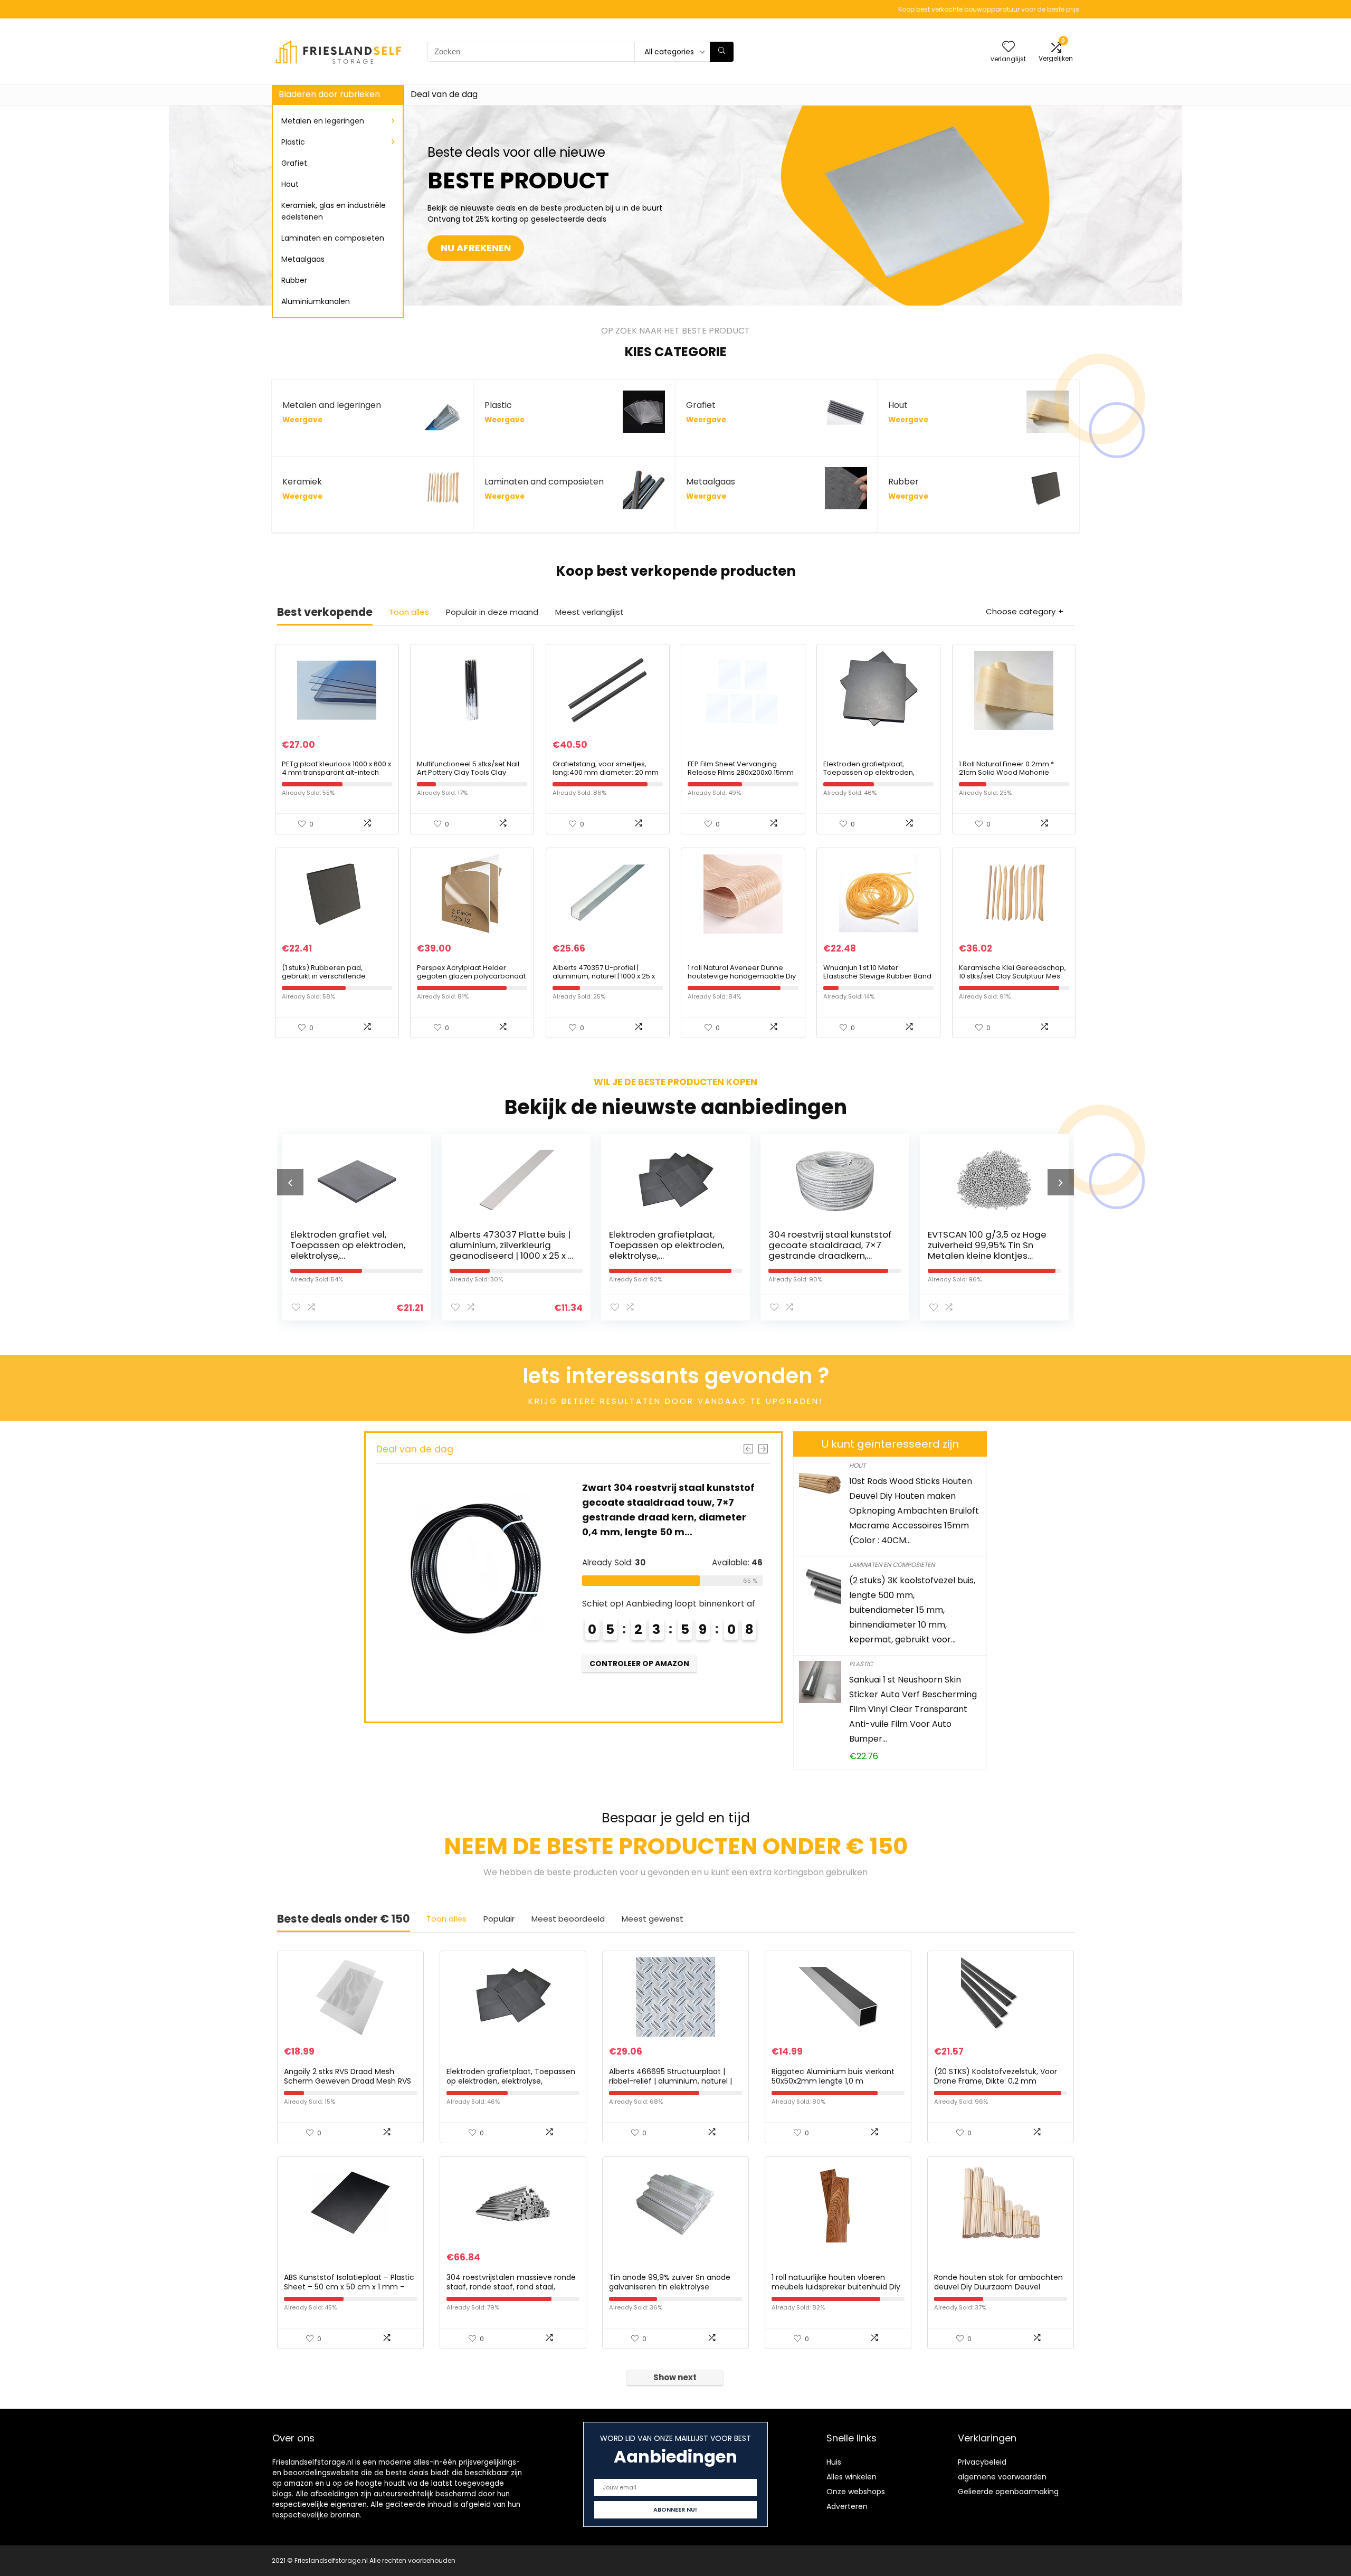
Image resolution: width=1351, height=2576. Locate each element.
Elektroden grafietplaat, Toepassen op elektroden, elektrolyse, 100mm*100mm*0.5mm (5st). (511, 2081)
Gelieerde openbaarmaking (1008, 2492)
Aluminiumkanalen (316, 301)
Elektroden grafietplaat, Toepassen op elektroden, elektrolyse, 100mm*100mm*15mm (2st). (870, 777)
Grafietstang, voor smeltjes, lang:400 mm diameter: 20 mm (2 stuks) (606, 772)
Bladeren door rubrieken (329, 94)
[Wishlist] (1009, 47)
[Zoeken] (722, 52)
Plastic (293, 142)
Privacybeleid (982, 2462)
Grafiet (294, 163)
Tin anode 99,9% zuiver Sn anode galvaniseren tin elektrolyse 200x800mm (670, 2287)
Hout (290, 184)
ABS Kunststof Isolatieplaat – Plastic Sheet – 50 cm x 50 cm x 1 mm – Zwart (349, 2287)
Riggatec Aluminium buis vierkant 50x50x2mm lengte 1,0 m (833, 2076)
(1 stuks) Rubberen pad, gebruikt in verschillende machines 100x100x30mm (325, 976)
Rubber (294, 280)
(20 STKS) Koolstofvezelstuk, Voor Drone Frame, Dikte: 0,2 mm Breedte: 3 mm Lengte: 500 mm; (996, 2081)
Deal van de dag (444, 94)
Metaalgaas (303, 259)
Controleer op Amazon (639, 1694)
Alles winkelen (851, 2477)
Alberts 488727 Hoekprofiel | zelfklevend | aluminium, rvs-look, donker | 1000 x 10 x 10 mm (990, 1250)
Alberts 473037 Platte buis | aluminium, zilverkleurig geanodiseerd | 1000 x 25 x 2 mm (352, 1250)
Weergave (302, 420)
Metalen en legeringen (323, 121)
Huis (834, 2462)
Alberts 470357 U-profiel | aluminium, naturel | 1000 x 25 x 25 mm (604, 976)
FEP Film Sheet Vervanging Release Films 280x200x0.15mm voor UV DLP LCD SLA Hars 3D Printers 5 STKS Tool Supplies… (741, 777)
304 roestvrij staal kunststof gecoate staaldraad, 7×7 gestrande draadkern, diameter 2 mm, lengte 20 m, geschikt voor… (671, 1256)
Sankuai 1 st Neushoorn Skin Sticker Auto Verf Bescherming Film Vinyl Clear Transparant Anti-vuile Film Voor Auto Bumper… (913, 1709)
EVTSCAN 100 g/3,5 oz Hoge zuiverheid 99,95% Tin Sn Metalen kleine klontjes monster (828, 1250)
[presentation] (290, 1182)
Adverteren (847, 2506)
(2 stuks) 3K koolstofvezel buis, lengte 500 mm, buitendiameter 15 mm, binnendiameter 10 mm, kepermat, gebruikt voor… (912, 1610)
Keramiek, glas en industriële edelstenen (334, 211)
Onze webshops (856, 2492)
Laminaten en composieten (333, 238)
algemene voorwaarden (1002, 2477)
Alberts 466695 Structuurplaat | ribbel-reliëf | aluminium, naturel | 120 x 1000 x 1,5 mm (670, 2081)
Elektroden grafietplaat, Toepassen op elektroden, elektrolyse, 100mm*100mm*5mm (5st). (510, 1250)
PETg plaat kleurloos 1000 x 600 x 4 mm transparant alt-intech (336, 768)
